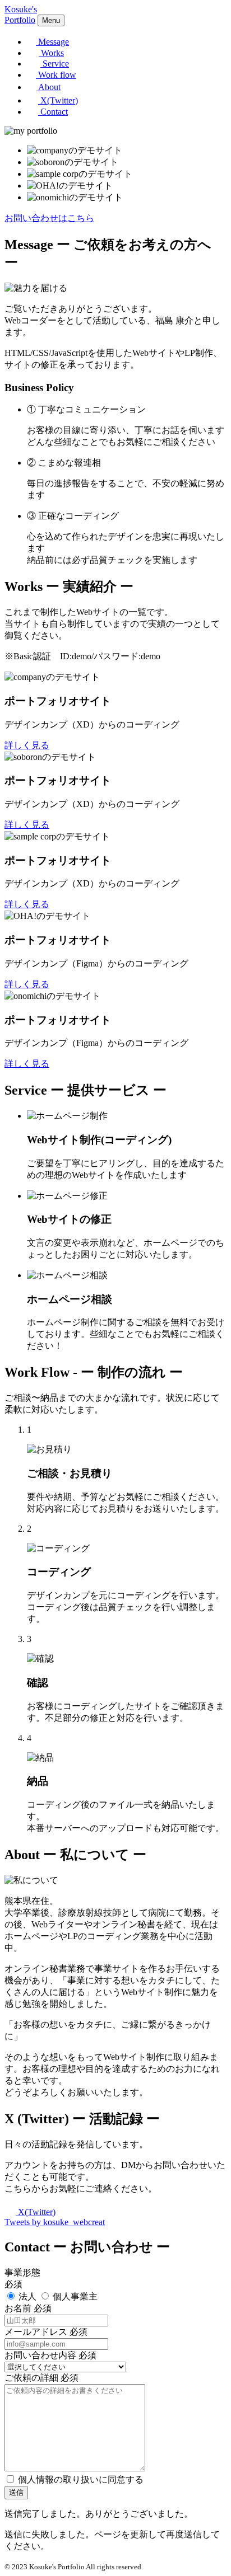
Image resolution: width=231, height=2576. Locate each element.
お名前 (18, 2308)
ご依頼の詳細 (31, 2378)
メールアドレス (36, 2332)
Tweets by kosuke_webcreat (55, 2222)
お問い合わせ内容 (40, 2355)
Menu (51, 20)
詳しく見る (27, 745)
